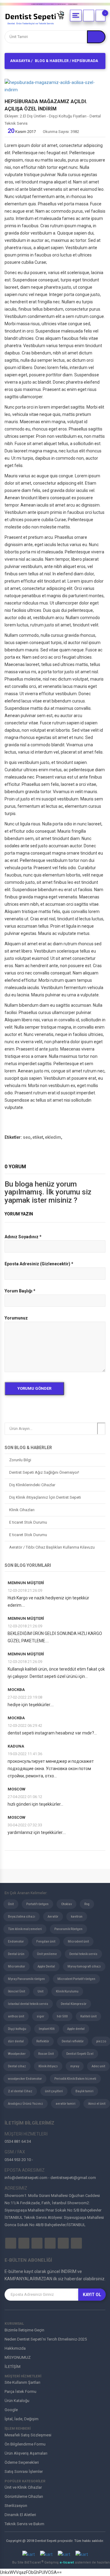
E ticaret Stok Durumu (28, 1522)
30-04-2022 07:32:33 (25, 1825)
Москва (16, 1690)
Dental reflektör (73, 2041)
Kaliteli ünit (88, 2016)
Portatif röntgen (37, 1904)
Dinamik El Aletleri (20, 2515)
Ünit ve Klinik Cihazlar (23, 2487)
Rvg (87, 1904)
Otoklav (66, 1904)
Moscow (16, 1789)
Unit (40, 1991)
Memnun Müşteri (26, 1583)
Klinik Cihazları (22, 1510)
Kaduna (16, 1746)
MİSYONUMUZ (18, 2357)
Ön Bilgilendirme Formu (25, 2444)
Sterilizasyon (16, 2506)
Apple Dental (46, 1966)
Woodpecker (17, 2054)
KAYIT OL (92, 2295)
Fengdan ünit (46, 1942)
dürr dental (16, 2041)
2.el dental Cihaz (20, 2091)
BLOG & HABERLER (52, 61)
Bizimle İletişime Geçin (24, 2330)
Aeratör (53, 1917)
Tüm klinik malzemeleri (25, 1929)
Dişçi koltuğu (17, 2029)
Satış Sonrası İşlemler (24, 2471)
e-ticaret (67, 2562)
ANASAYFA (20, 61)
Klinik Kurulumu (67, 1991)
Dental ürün (16, 1954)
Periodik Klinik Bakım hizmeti (75, 2079)
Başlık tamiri (84, 2091)
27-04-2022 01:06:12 (25, 1797)
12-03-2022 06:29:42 (25, 1725)
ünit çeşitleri (54, 2091)
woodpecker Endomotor (25, 2079)
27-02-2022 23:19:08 (25, 1697)
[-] (101, 16)
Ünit (11, 1904)
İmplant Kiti (47, 2029)
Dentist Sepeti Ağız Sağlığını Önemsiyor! (44, 1472)
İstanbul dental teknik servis (28, 2004)
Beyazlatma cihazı (22, 1917)
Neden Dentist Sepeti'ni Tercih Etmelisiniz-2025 (46, 2339)
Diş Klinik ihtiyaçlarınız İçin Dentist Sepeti (45, 1497)
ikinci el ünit (97, 2104)
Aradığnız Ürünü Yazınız (26, 2104)
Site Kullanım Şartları (22, 2382)
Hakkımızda (15, 2348)
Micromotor (16, 1966)
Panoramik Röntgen (68, 1929)
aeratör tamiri (66, 2104)
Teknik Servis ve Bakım (24, 2524)
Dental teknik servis (83, 1954)
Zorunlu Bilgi (20, 1460)
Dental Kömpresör (74, 2004)
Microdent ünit (78, 1942)
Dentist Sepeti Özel (80, 2054)
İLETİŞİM (13, 2367)
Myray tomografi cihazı (84, 1966)
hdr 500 (62, 2016)
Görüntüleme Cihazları (24, 2496)
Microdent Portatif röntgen (76, 1979)
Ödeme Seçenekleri (22, 2462)
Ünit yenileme (47, 1954)
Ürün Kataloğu (17, 2401)
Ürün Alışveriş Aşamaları (26, 2453)
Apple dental (76, 2029)
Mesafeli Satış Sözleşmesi (28, 2435)
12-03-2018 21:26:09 (25, 1590)
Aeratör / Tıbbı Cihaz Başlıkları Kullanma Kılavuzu (52, 1547)
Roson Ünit (46, 2054)
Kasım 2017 (22, 132)
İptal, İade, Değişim (22, 2419)
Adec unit (98, 2066)
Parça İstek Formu (20, 2391)
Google (11, 2410)
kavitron (77, 1917)
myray (75, 2066)
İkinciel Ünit (16, 1991)
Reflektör (43, 2041)
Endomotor (16, 1942)
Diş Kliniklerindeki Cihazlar (32, 1485)
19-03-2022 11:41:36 (25, 1754)
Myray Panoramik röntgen (26, 1979)
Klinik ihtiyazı (48, 2066)
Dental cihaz (17, 2066)
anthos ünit (16, 2016)
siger (40, 2016)
